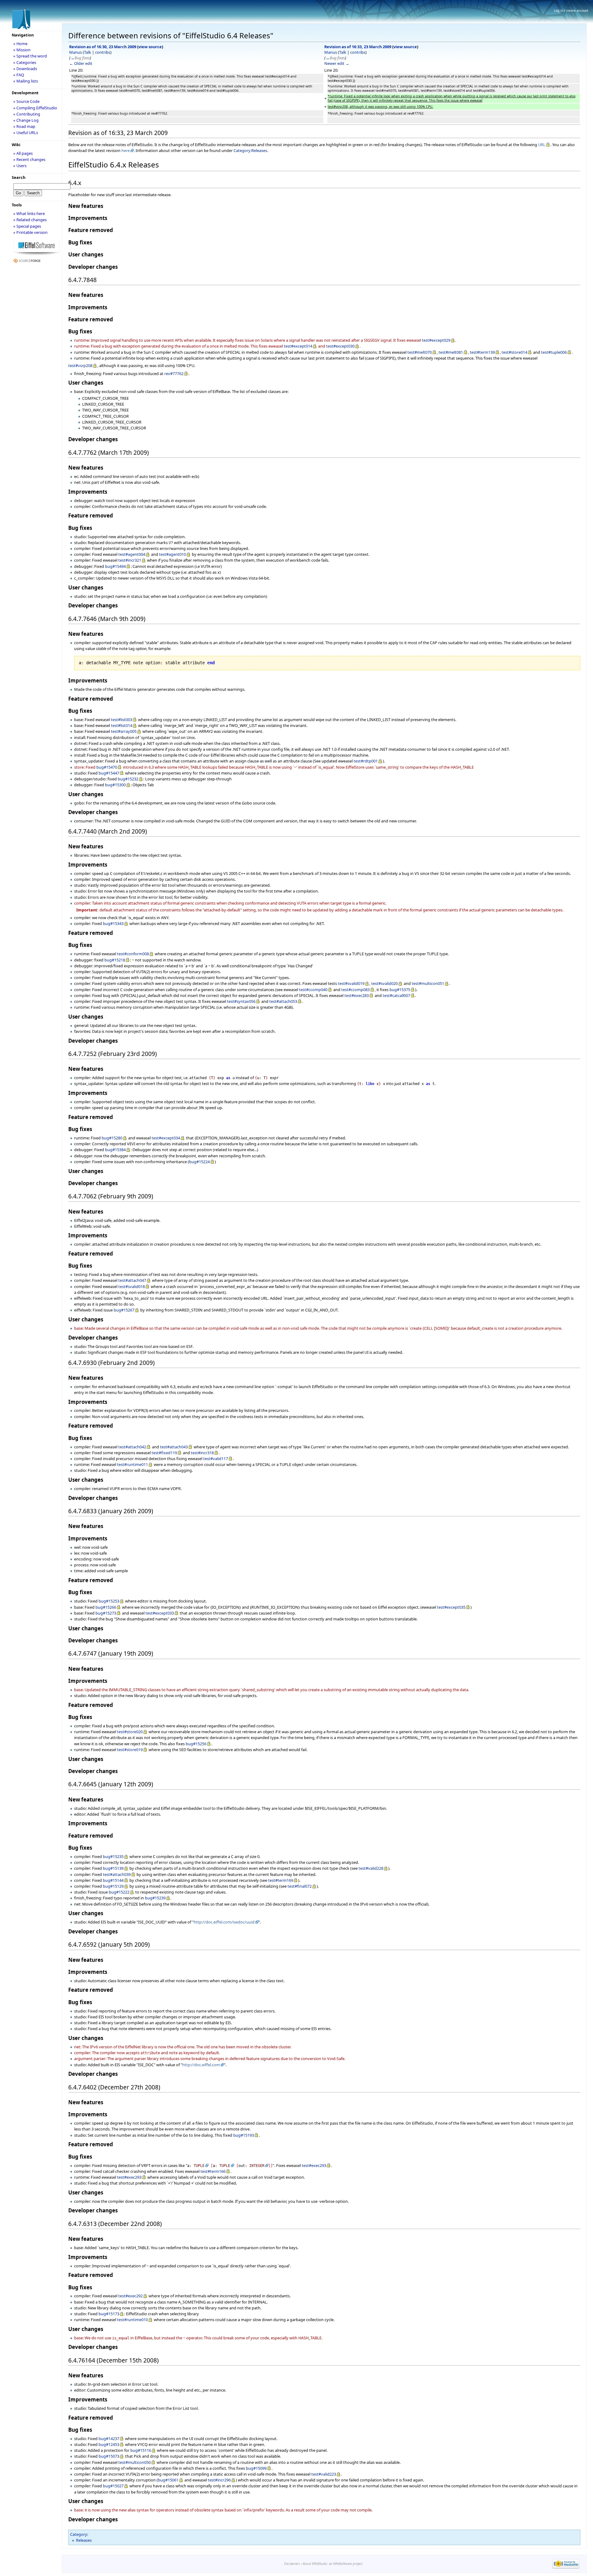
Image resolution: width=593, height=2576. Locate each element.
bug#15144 (113, 1880)
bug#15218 (115, 960)
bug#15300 (115, 785)
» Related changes (30, 220)
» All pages (23, 153)
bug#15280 (112, 1138)
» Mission (22, 50)
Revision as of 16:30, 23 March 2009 (103, 47)
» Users (20, 166)
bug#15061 (168, 2480)
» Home (20, 44)
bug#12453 (109, 2444)
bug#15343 (113, 923)
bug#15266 (106, 1607)
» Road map (24, 126)
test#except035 (451, 1607)
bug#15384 (115, 1150)
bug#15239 (155, 1898)
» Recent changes (29, 159)
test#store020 (130, 1732)
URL (542, 145)
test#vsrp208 (80, 365)
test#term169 (281, 1880)
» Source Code (26, 101)
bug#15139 (113, 1868)
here (126, 150)
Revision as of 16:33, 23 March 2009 (358, 47)
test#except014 (298, 346)
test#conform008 (133, 954)
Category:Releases (250, 150)
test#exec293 (314, 2165)
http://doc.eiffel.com (201, 2065)
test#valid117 (216, 1459)
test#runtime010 (132, 2320)
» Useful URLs (26, 133)
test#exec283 (357, 995)
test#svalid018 (132, 1286)
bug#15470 (107, 767)
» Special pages (27, 226)
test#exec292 (130, 2296)
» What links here (29, 213)
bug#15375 (400, 990)
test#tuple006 (554, 352)
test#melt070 (420, 352)
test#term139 (482, 352)
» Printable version (30, 232)
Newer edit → (337, 63)
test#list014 (122, 725)
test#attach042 (132, 1447)
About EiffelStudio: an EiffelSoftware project (332, 2564)
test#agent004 (132, 554)
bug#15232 (128, 779)
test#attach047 (132, 1280)
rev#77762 (174, 374)
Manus (76, 52)
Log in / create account (571, 11)
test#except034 (166, 1138)
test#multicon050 (135, 2462)
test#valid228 (371, 1868)
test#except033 (160, 1613)
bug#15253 (109, 1601)
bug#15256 (196, 1744)
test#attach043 (174, 1447)
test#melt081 (451, 352)
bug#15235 (113, 1856)
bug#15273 (106, 1613)
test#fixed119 (164, 1453)
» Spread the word (30, 56)
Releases (84, 2540)
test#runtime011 (132, 1464)
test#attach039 (117, 1874)
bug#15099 (256, 2468)
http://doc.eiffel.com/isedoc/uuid (224, 1922)
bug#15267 (124, 1310)
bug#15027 (113, 2486)
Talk (88, 52)
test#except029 (436, 340)
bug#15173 (109, 2314)
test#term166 (213, 2171)
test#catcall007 (396, 995)
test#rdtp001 (366, 761)
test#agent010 (172, 554)
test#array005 (124, 731)
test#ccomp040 (313, 990)
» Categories (25, 62)
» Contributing (27, 114)
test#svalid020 (385, 983)
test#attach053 (283, 1001)
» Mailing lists (26, 81)
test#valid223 (324, 2474)
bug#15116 (141, 2450)
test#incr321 (130, 560)
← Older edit (81, 63)
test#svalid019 (351, 983)
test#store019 (130, 1750)
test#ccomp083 (355, 990)
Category (79, 2534)
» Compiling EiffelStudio (35, 108)
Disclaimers (292, 2564)
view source (150, 47)
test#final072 (300, 1886)
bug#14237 (109, 2439)
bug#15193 (244, 2135)
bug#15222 (119, 1892)
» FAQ (19, 75)
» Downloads (25, 69)
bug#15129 (113, 1886)
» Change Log (26, 120)
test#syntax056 (241, 1001)
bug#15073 (109, 2456)
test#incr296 (219, 2480)
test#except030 (340, 346)
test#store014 (514, 352)
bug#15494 (115, 566)
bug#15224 (199, 1162)
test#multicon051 (428, 983)
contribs (103, 52)
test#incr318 (202, 1453)
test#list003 (122, 720)
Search (19, 177)
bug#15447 (109, 773)
